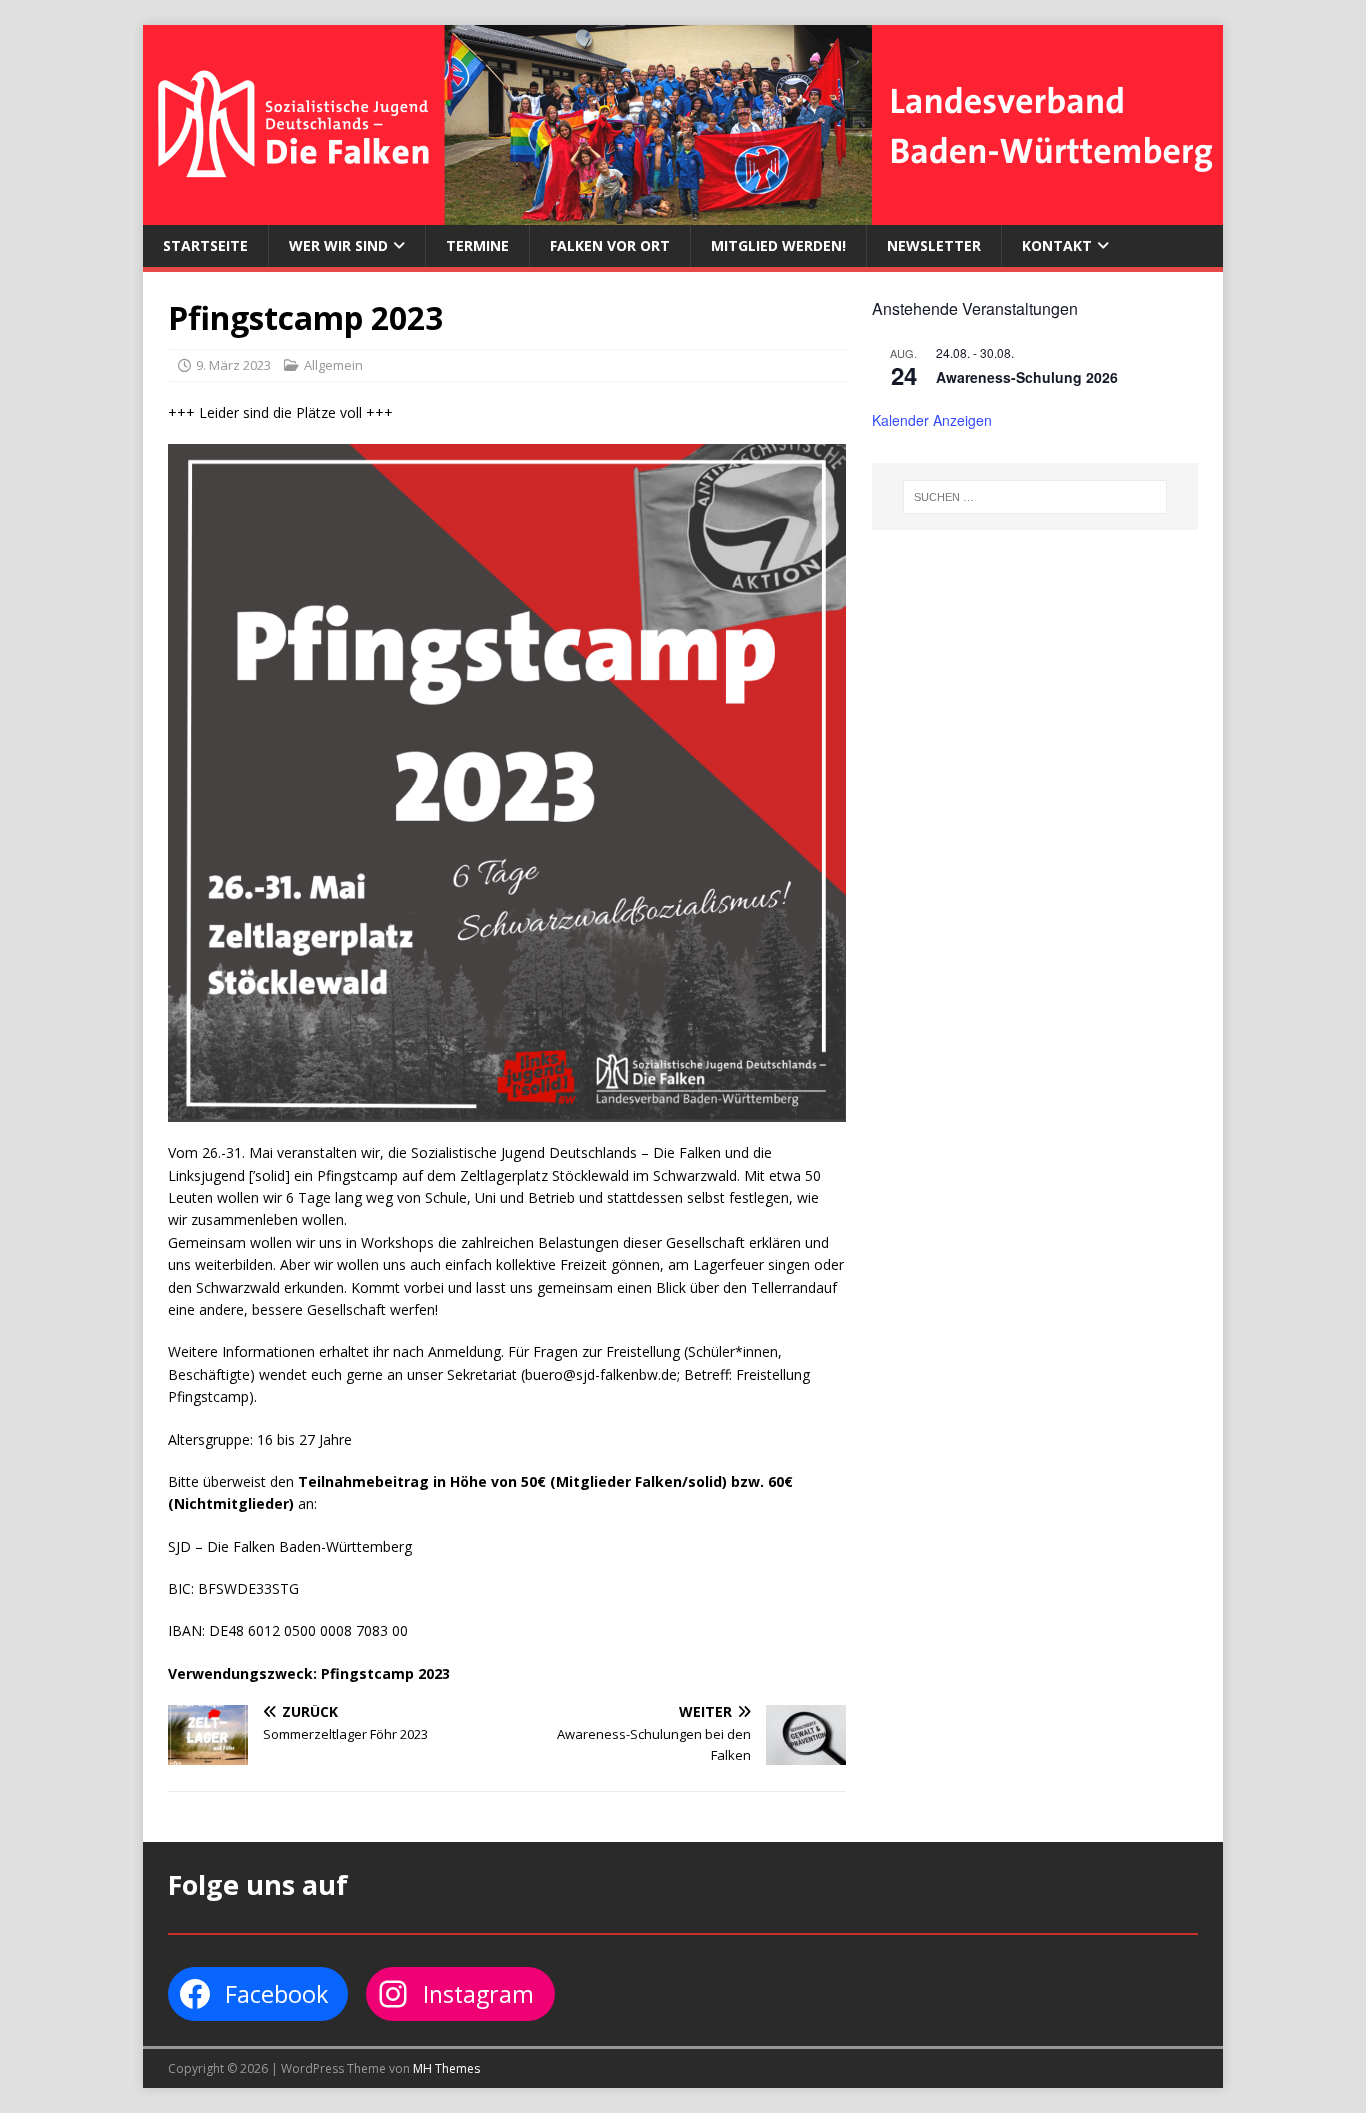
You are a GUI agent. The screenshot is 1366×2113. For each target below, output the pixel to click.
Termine (477, 245)
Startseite (205, 245)
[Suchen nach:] (1035, 497)
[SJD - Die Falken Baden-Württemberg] (683, 213)
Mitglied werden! (778, 245)
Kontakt (1057, 245)
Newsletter (934, 245)
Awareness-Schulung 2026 (1027, 377)
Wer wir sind (338, 245)
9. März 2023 (233, 365)
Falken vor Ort (610, 245)
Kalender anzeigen (932, 420)
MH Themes (446, 2068)
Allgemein (333, 365)
